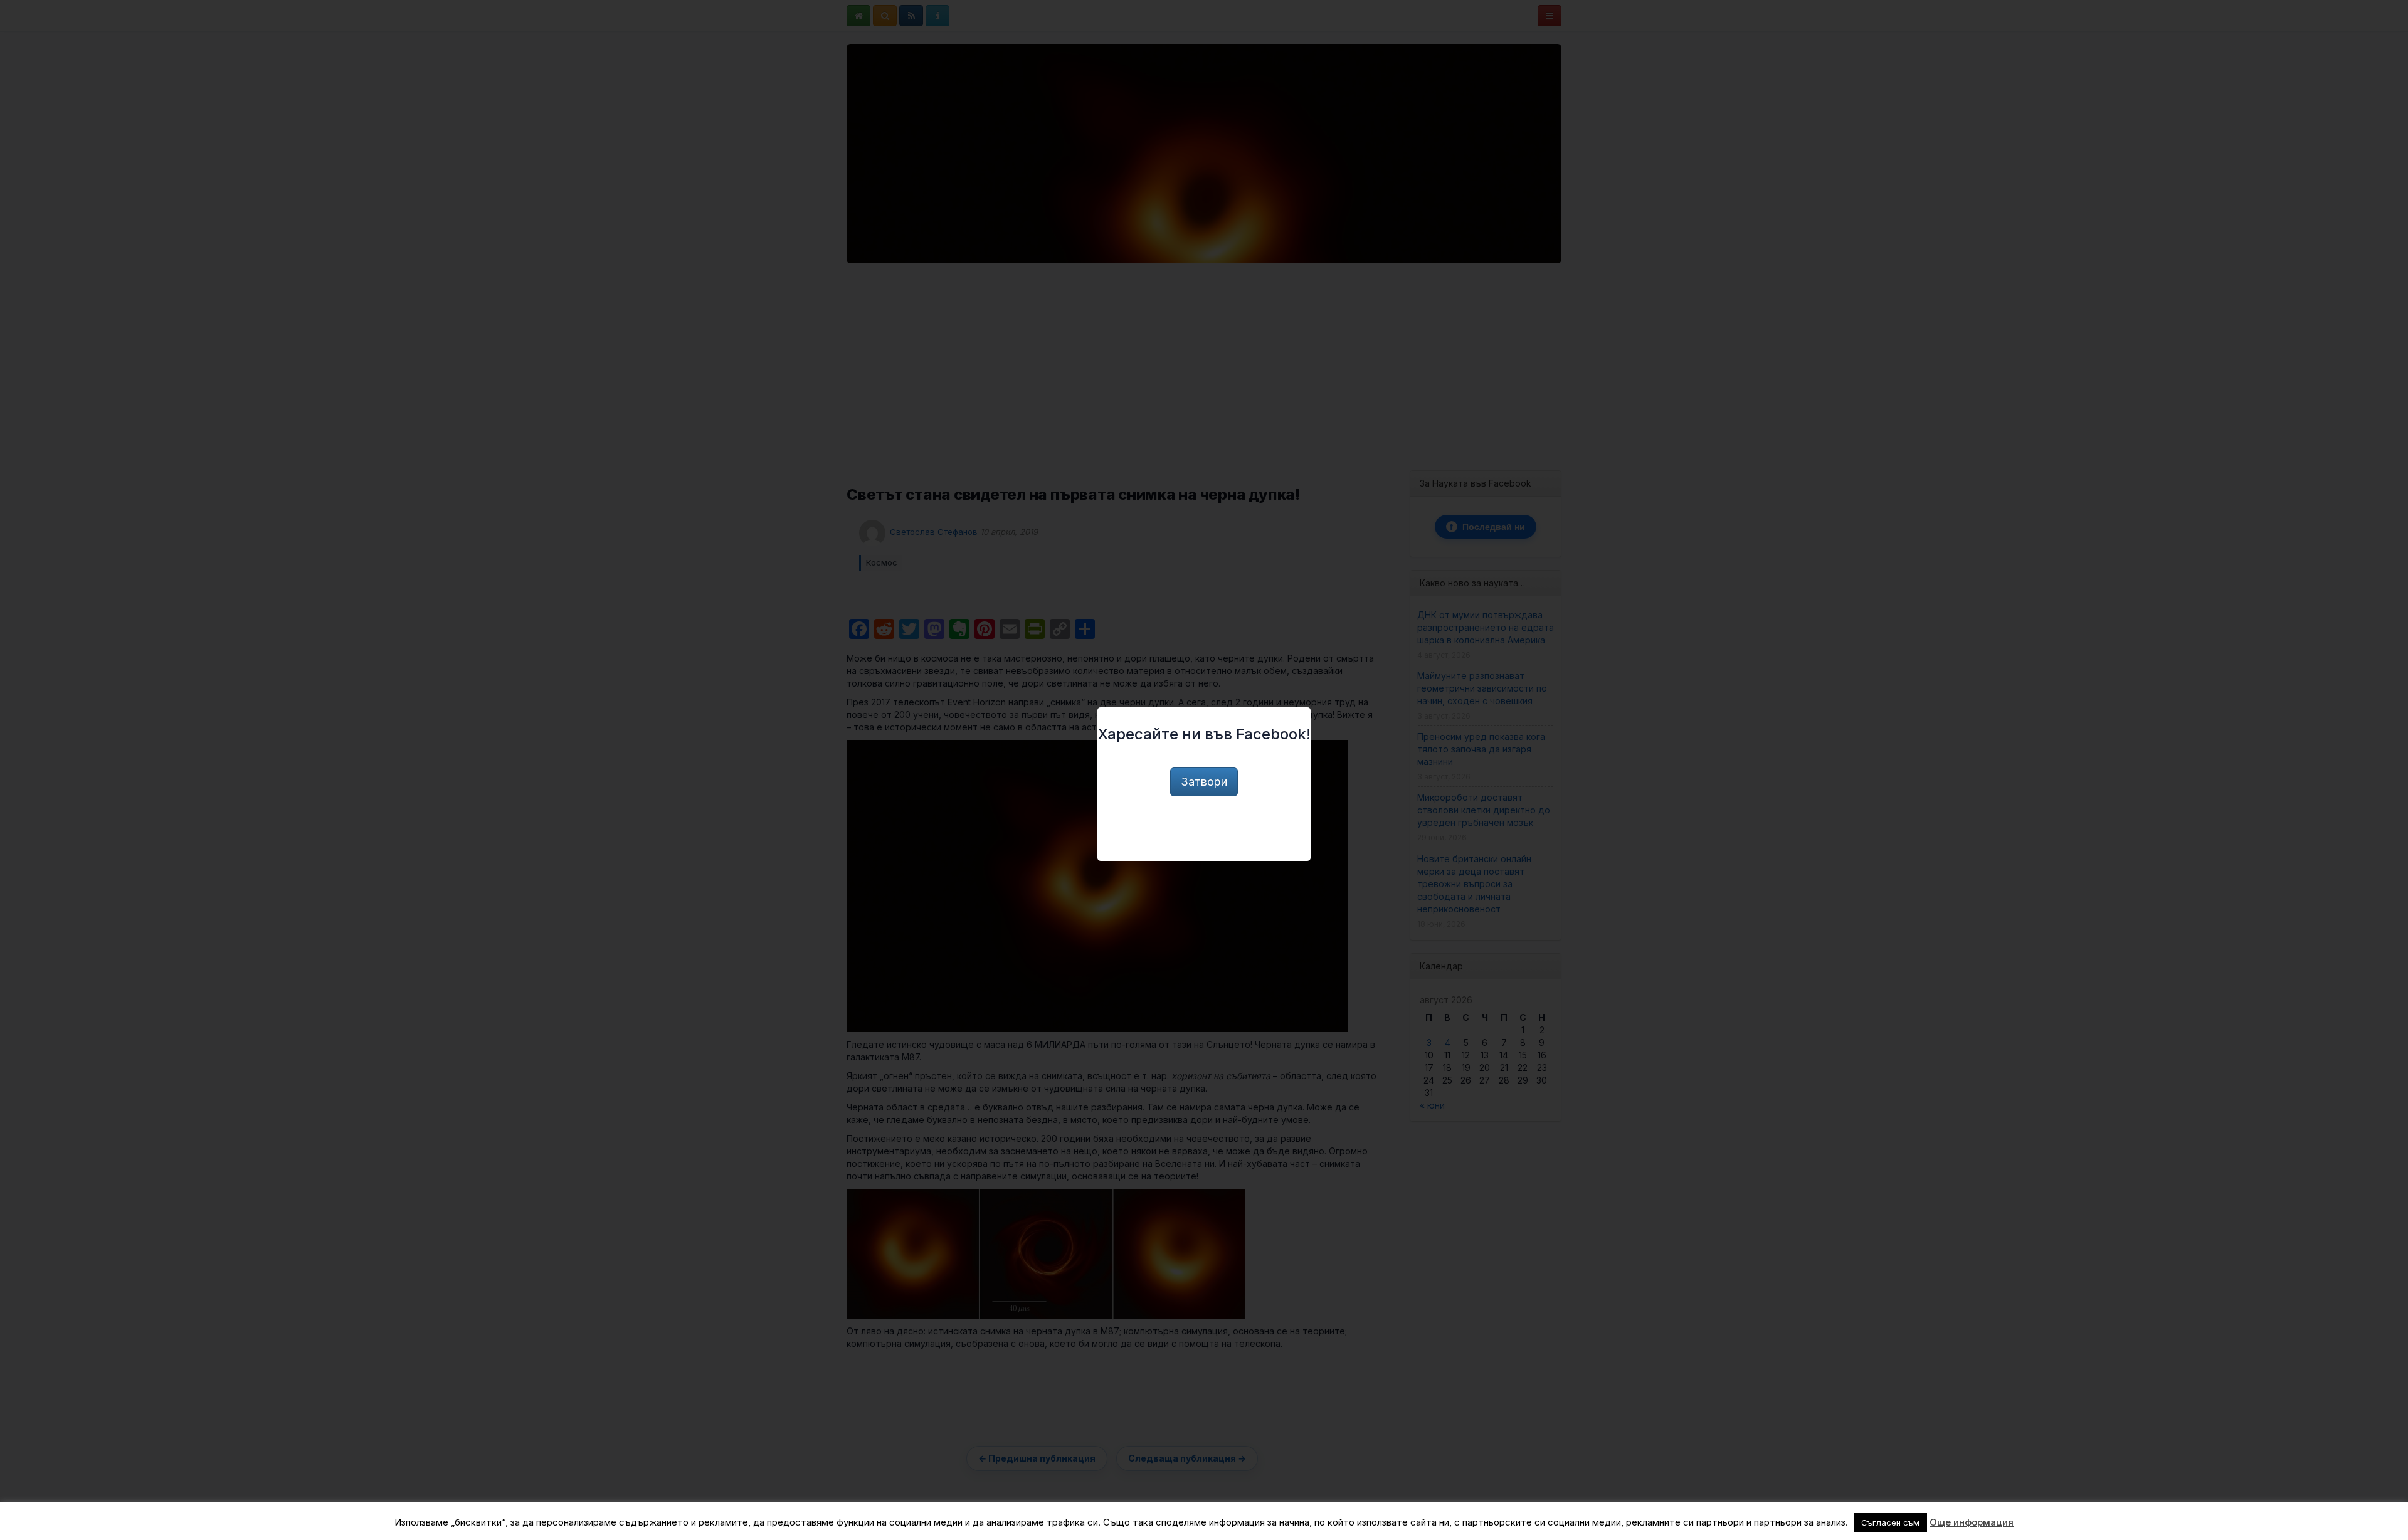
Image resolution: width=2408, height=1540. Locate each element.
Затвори (1204, 782)
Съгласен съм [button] (1890, 1522)
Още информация (1972, 1522)
